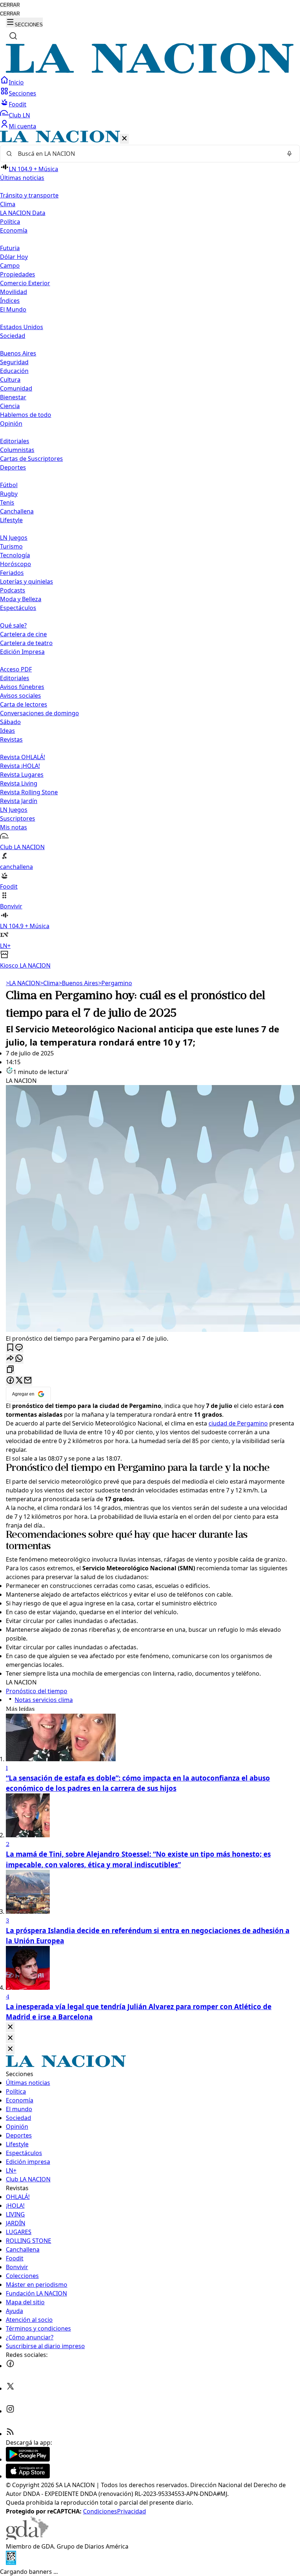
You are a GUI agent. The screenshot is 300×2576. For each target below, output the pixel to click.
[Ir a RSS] (10, 2434)
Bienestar (13, 397)
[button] (150, 550)
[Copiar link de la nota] (10, 1370)
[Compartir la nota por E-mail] (28, 1381)
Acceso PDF (16, 669)
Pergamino (115, 983)
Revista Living (19, 783)
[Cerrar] (124, 139)
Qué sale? (13, 625)
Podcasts (13, 590)
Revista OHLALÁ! (22, 757)
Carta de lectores (24, 704)
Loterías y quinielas (27, 581)
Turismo (11, 546)
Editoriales (15, 441)
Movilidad (14, 292)
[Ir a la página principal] (150, 71)
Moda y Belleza (21, 599)
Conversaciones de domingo (40, 713)
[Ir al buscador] (13, 36)
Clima (8, 204)
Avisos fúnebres (22, 687)
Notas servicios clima (44, 1700)
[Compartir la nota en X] (19, 1381)
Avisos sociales (20, 696)
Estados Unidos (22, 327)
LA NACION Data (23, 213)
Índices (10, 301)
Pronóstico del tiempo (54, 1468)
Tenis (7, 502)
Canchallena (17, 511)
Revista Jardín (19, 801)
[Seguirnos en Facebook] (10, 2366)
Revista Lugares (22, 775)
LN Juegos (14, 538)
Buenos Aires (18, 353)
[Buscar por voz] (289, 154)
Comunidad (16, 388)
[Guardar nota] (10, 1348)
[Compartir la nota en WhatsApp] (19, 1359)
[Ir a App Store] (28, 2476)
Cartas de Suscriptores (31, 459)
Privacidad (132, 2511)
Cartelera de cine (23, 634)
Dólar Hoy (14, 257)
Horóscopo (16, 564)
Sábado (10, 722)
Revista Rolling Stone (29, 792)
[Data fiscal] (11, 2563)
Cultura (10, 380)
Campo (10, 265)
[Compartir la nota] (10, 1359)
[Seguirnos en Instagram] (10, 2411)
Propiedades (18, 274)
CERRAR (10, 5)
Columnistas (17, 450)
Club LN (19, 115)
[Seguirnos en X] (10, 2388)
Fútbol (9, 485)
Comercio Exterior (25, 283)
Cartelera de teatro (26, 643)
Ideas (7, 731)
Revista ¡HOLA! (20, 766)
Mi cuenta (22, 126)
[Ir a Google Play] (28, 2459)
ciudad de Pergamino (238, 1423)
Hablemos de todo (26, 415)
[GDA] (27, 2538)
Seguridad (14, 362)
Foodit (18, 104)
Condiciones (100, 2511)
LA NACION (23, 983)
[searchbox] (147, 154)
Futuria (10, 248)
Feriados (12, 573)
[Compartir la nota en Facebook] (10, 1381)
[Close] (10, 2027)
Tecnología (15, 555)
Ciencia (10, 406)
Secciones (22, 93)
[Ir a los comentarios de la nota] (19, 1348)
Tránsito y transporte (29, 195)
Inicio (16, 82)
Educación (14, 371)
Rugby (9, 494)
